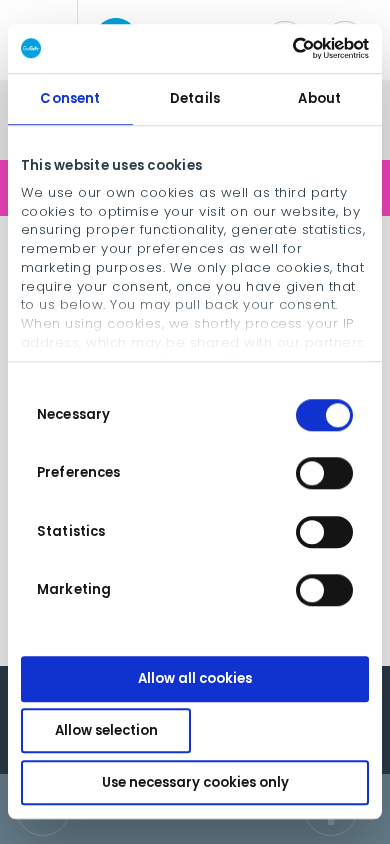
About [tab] (319, 98)
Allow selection (106, 730)
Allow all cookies (195, 679)
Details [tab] (195, 98)
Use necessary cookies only (195, 782)
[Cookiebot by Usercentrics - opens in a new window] (281, 48)
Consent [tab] (70, 98)
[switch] (324, 474)
